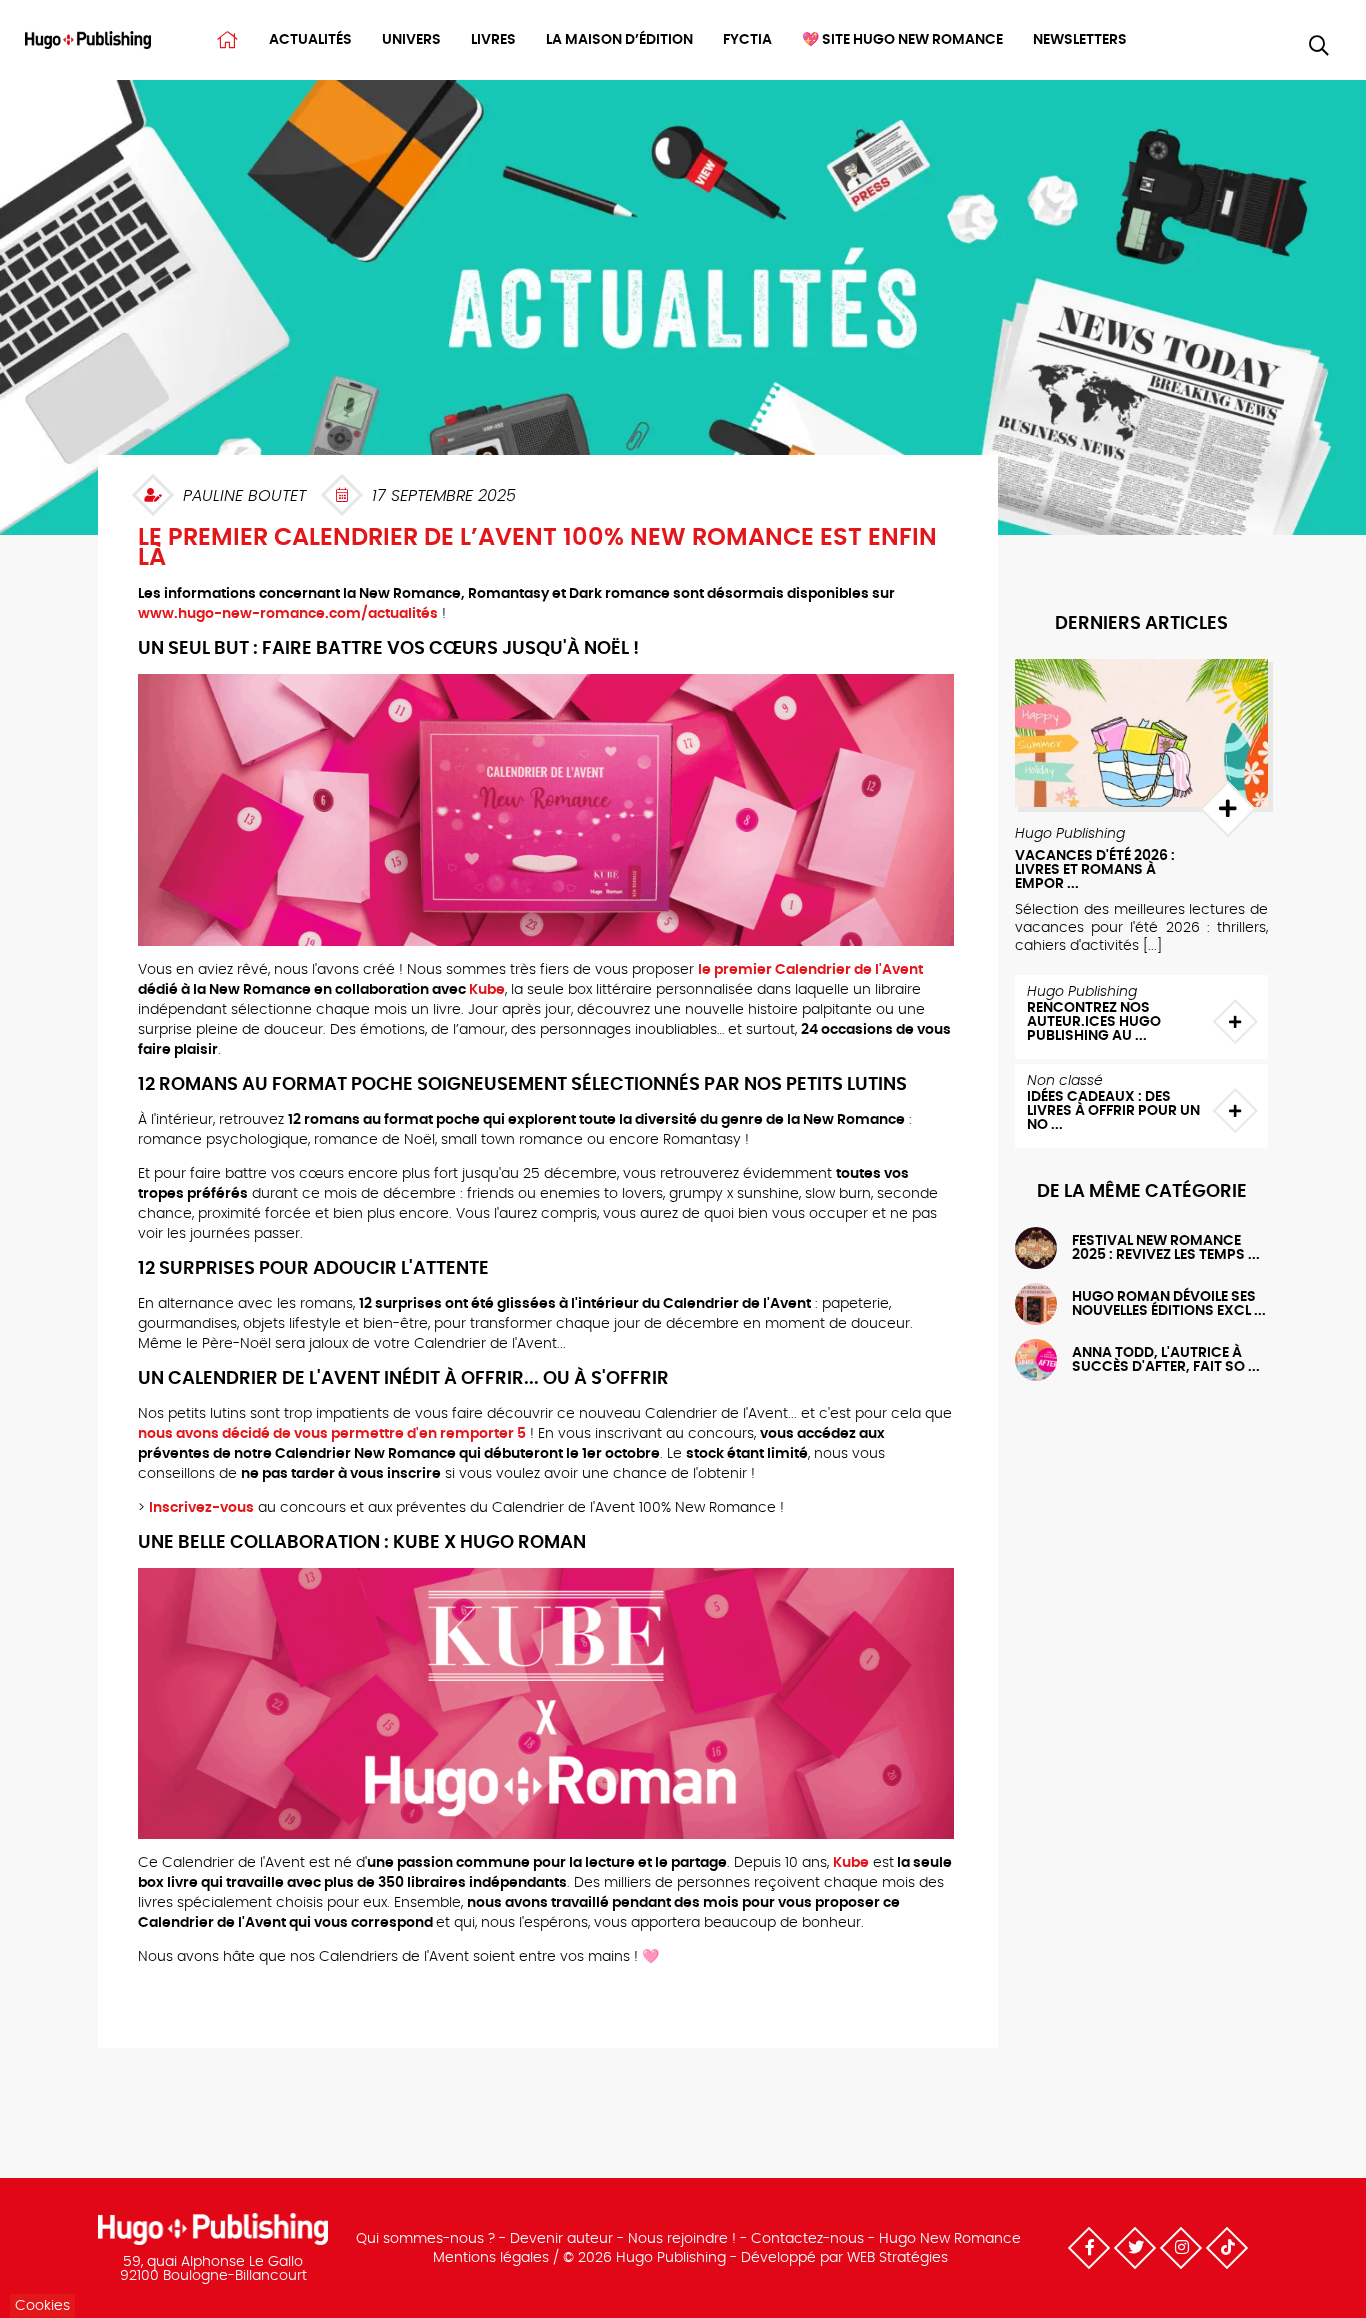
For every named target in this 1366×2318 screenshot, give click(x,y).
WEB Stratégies (897, 2258)
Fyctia (747, 40)
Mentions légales (491, 2258)
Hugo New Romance (950, 2239)
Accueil (227, 40)
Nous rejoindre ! (682, 2239)
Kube (487, 990)
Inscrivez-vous (201, 1508)
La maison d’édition (619, 40)
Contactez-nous (807, 2239)
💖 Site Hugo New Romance (902, 40)
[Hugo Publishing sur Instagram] (1181, 2248)
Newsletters (1080, 40)
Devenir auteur (561, 2239)
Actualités (310, 40)
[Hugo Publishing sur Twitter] (1135, 2248)
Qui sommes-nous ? (425, 2239)
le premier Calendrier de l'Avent (810, 970)
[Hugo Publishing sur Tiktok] (1227, 2248)
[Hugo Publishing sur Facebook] (1089, 2248)
